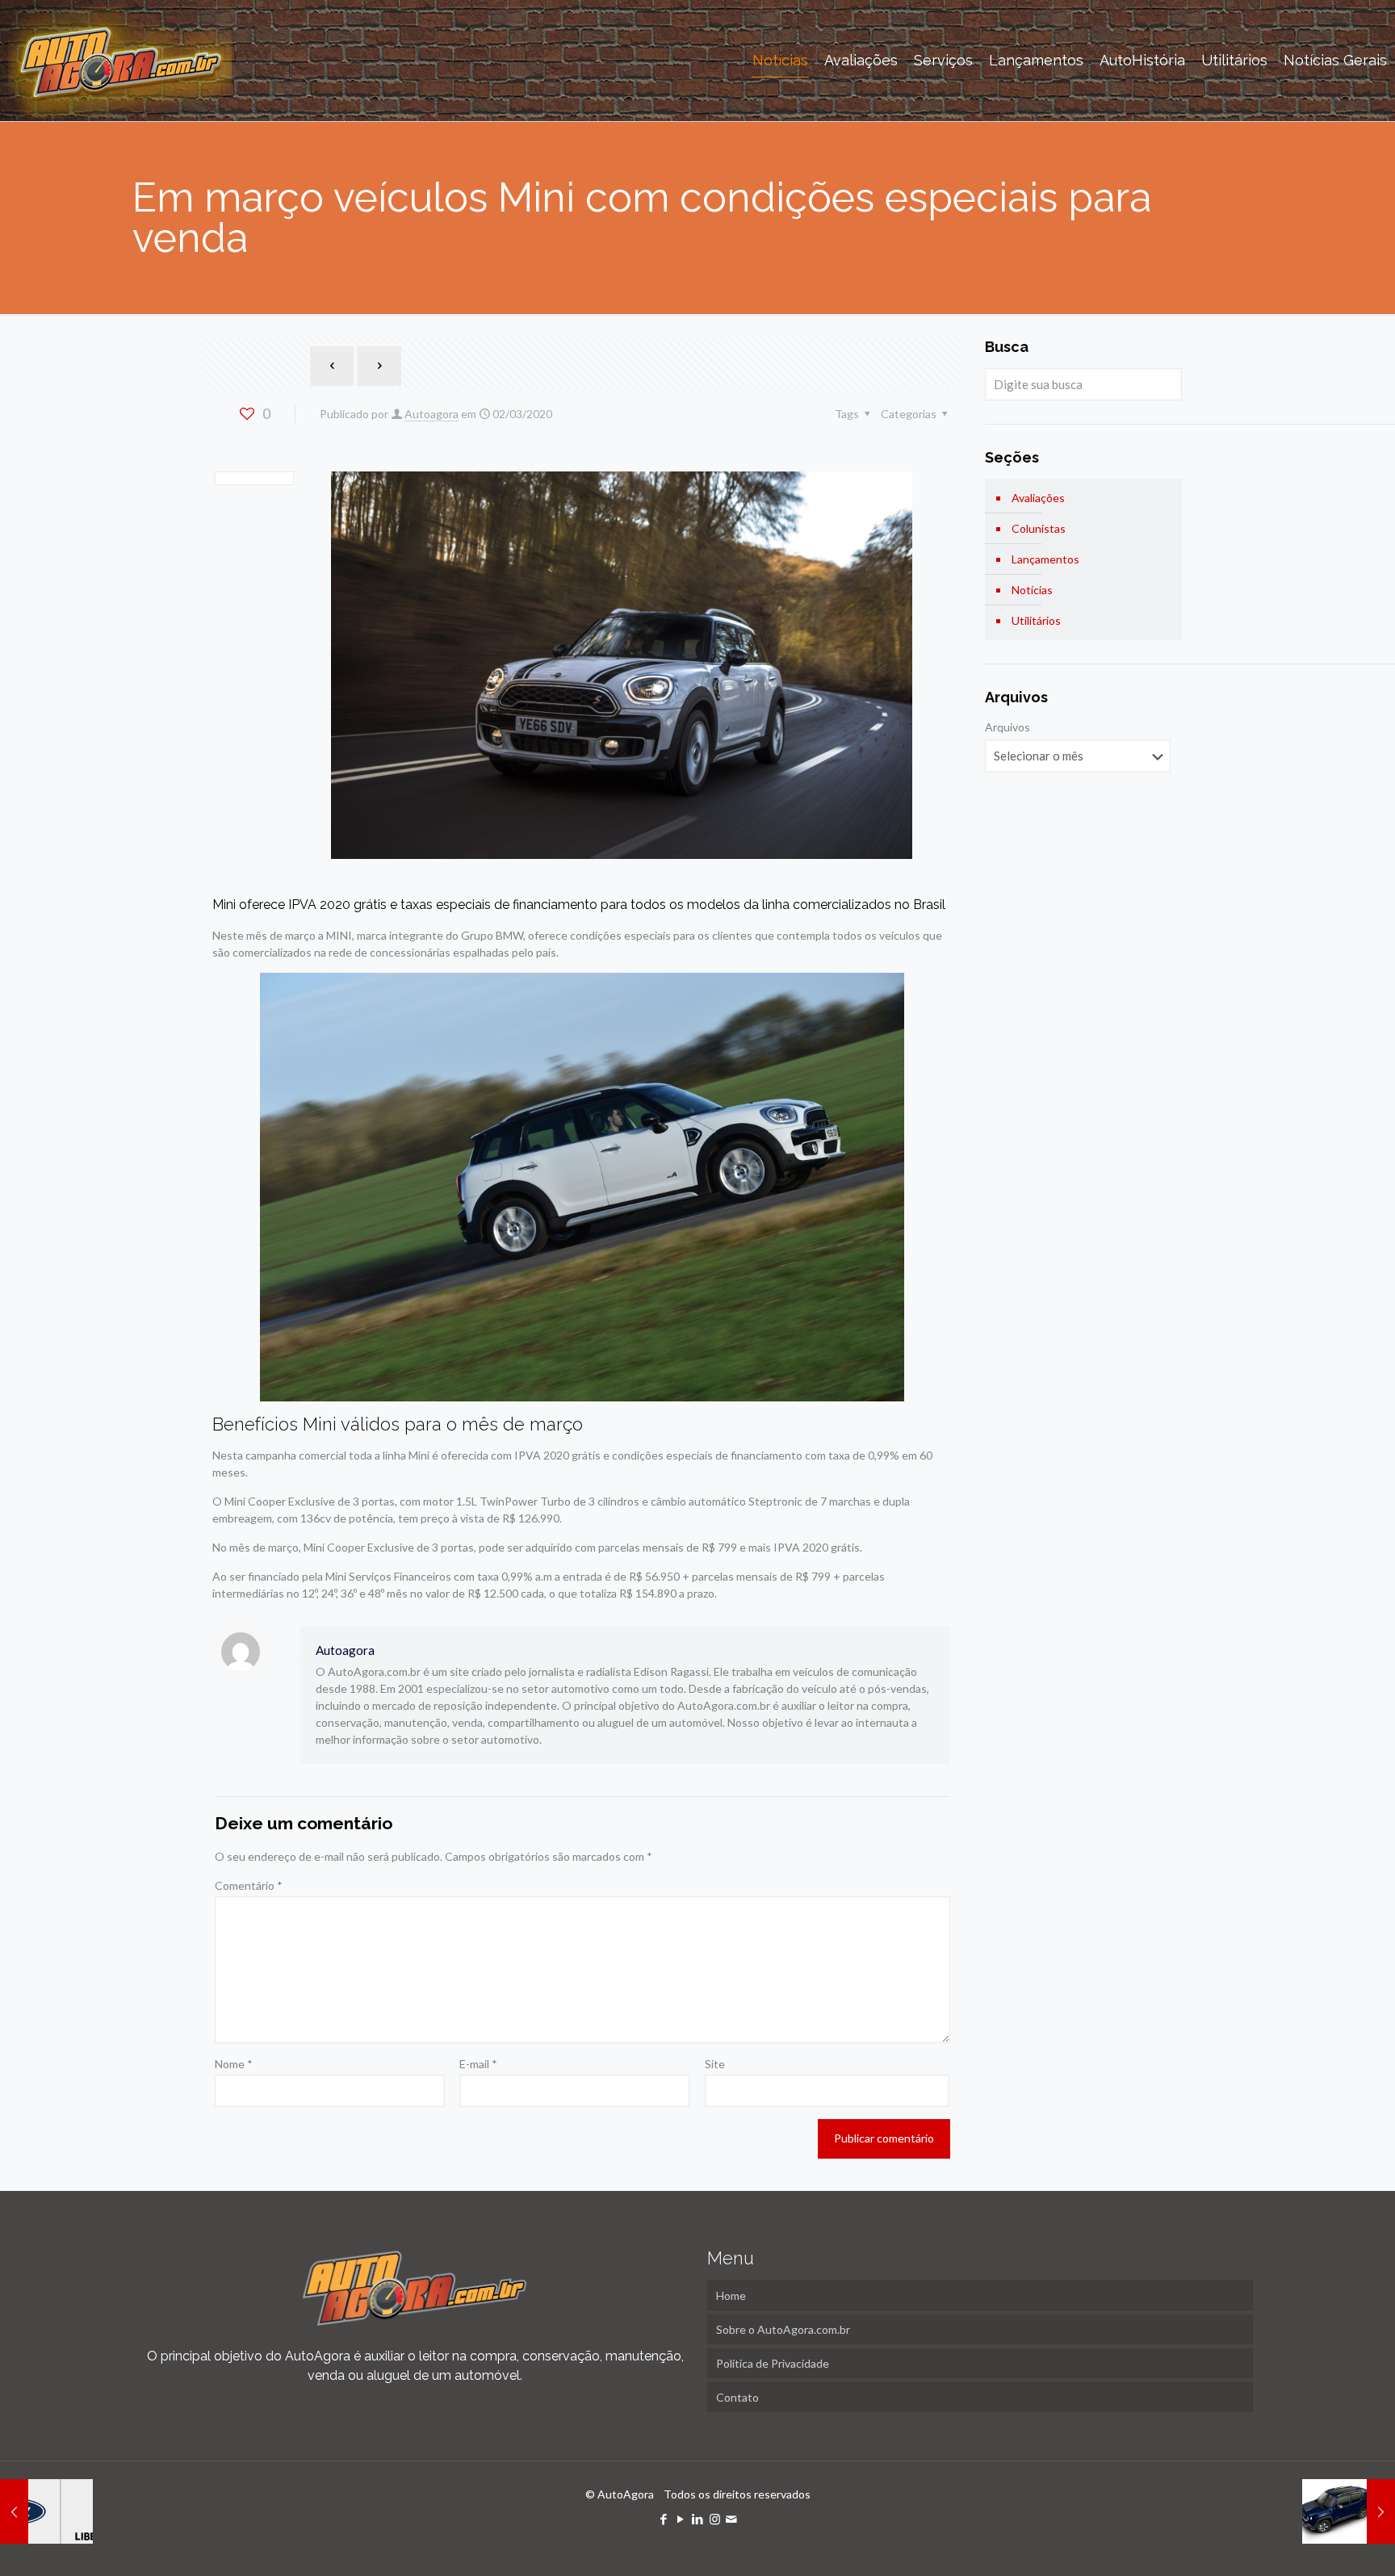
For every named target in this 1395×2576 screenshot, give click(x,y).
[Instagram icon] (715, 2519)
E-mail (478, 2064)
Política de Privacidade (773, 2363)
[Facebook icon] (664, 2519)
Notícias (1032, 590)
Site (715, 2064)
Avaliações (1038, 498)
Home (731, 2295)
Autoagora (431, 414)
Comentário (249, 1885)
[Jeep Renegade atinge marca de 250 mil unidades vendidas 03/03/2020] (1349, 2511)
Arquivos (1007, 727)
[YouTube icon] (681, 2519)
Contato (737, 2397)
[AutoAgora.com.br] (120, 61)
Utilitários (1036, 620)
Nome (234, 2064)
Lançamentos (1045, 559)
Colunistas (1039, 528)
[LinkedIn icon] (698, 2519)
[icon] (732, 2519)
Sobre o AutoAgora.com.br (783, 2329)
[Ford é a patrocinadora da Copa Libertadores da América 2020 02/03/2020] (46, 2511)
